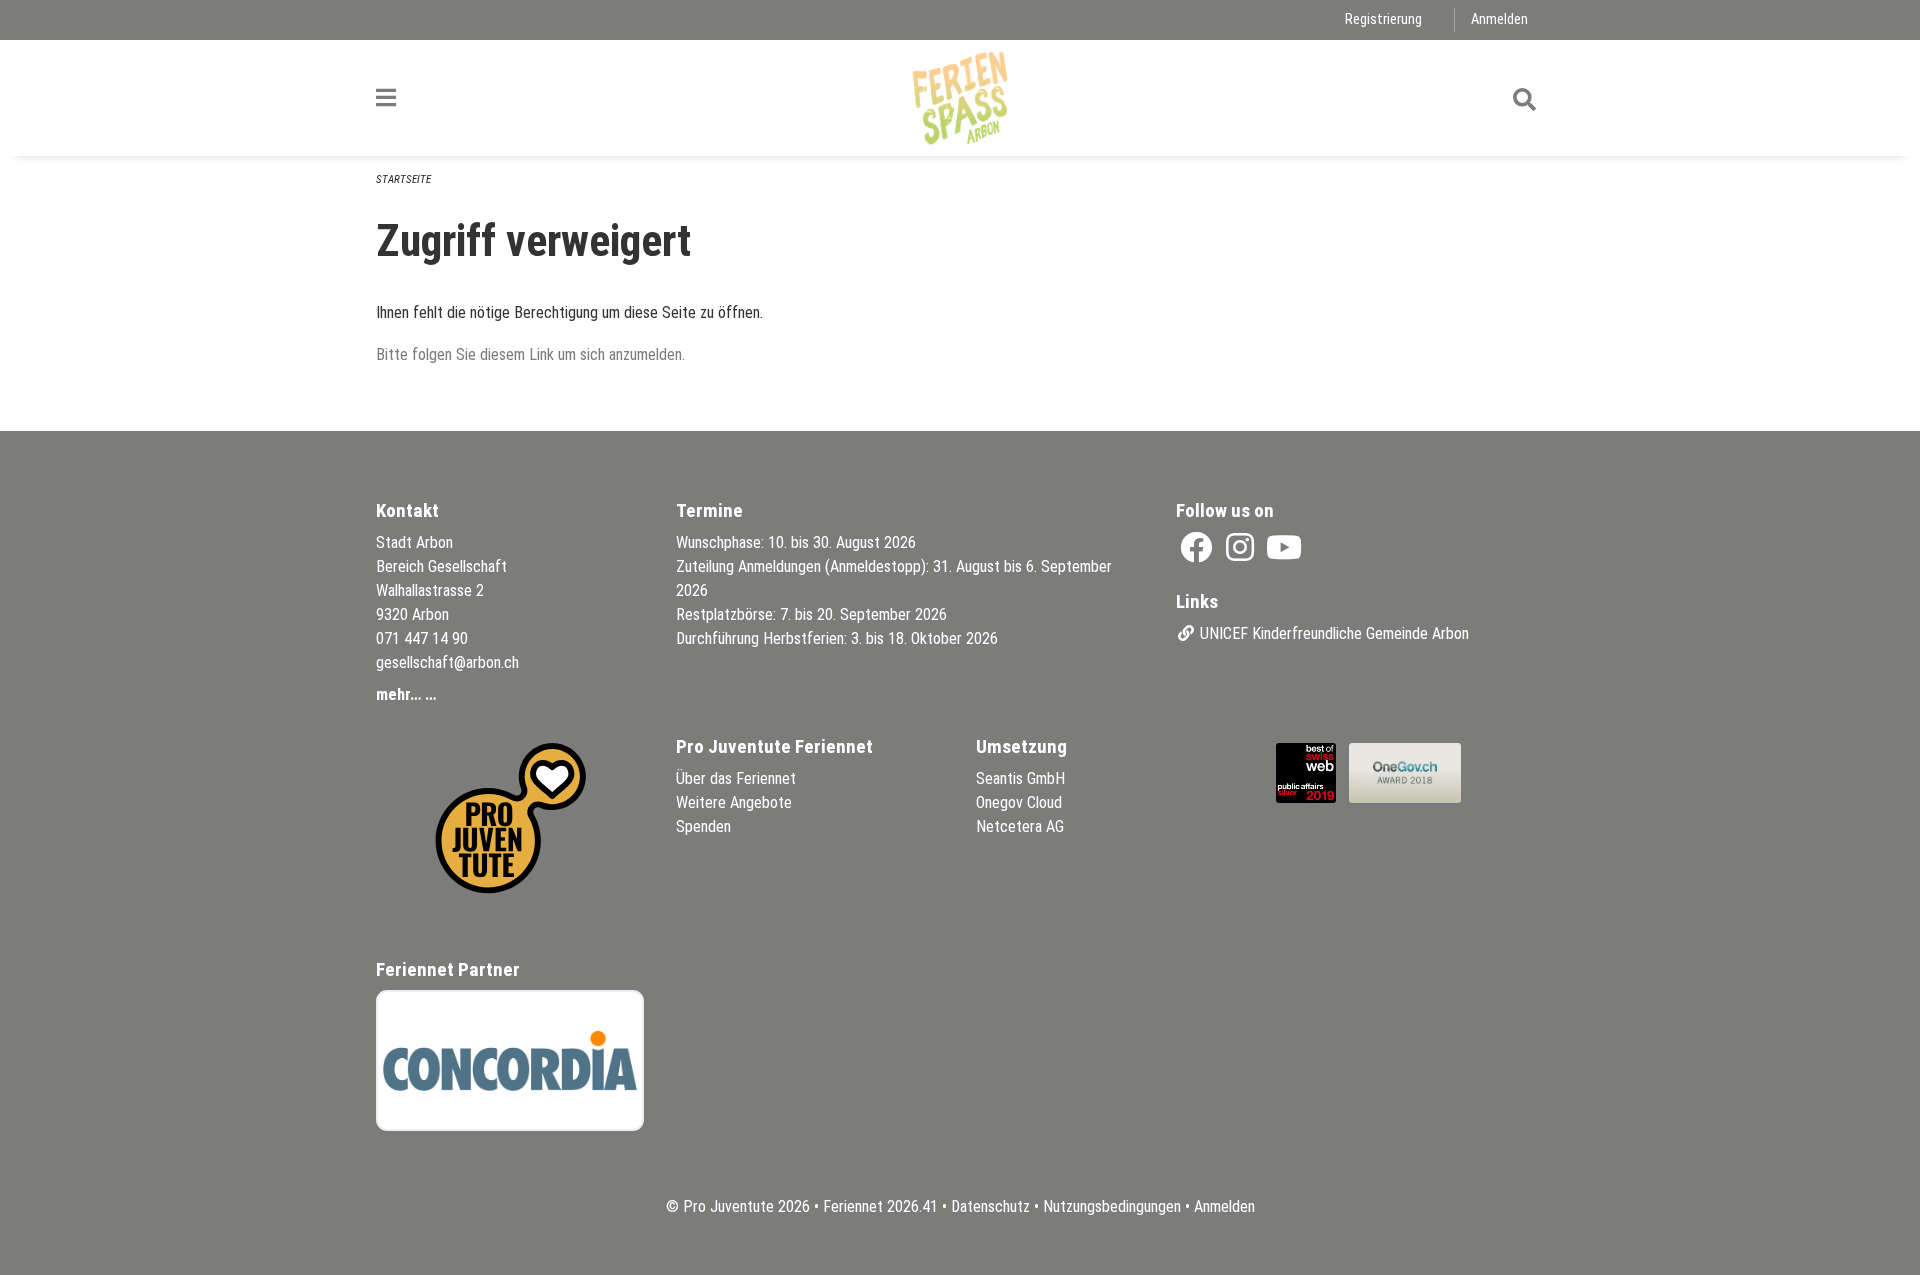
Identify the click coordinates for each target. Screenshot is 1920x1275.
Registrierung (1383, 19)
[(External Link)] (1198, 553)
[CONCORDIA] (510, 1060)
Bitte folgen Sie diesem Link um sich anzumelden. (530, 354)
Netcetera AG (1020, 826)
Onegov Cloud (1019, 802)
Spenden (703, 826)
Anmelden (1499, 19)
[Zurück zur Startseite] (960, 98)
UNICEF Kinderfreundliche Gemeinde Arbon (1332, 633)
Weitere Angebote (734, 802)
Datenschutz (990, 1206)
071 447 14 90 (422, 638)
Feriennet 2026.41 (880, 1206)
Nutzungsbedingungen (1112, 1206)
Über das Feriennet (736, 778)
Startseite (403, 179)
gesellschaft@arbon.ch (447, 662)
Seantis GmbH (1020, 778)
